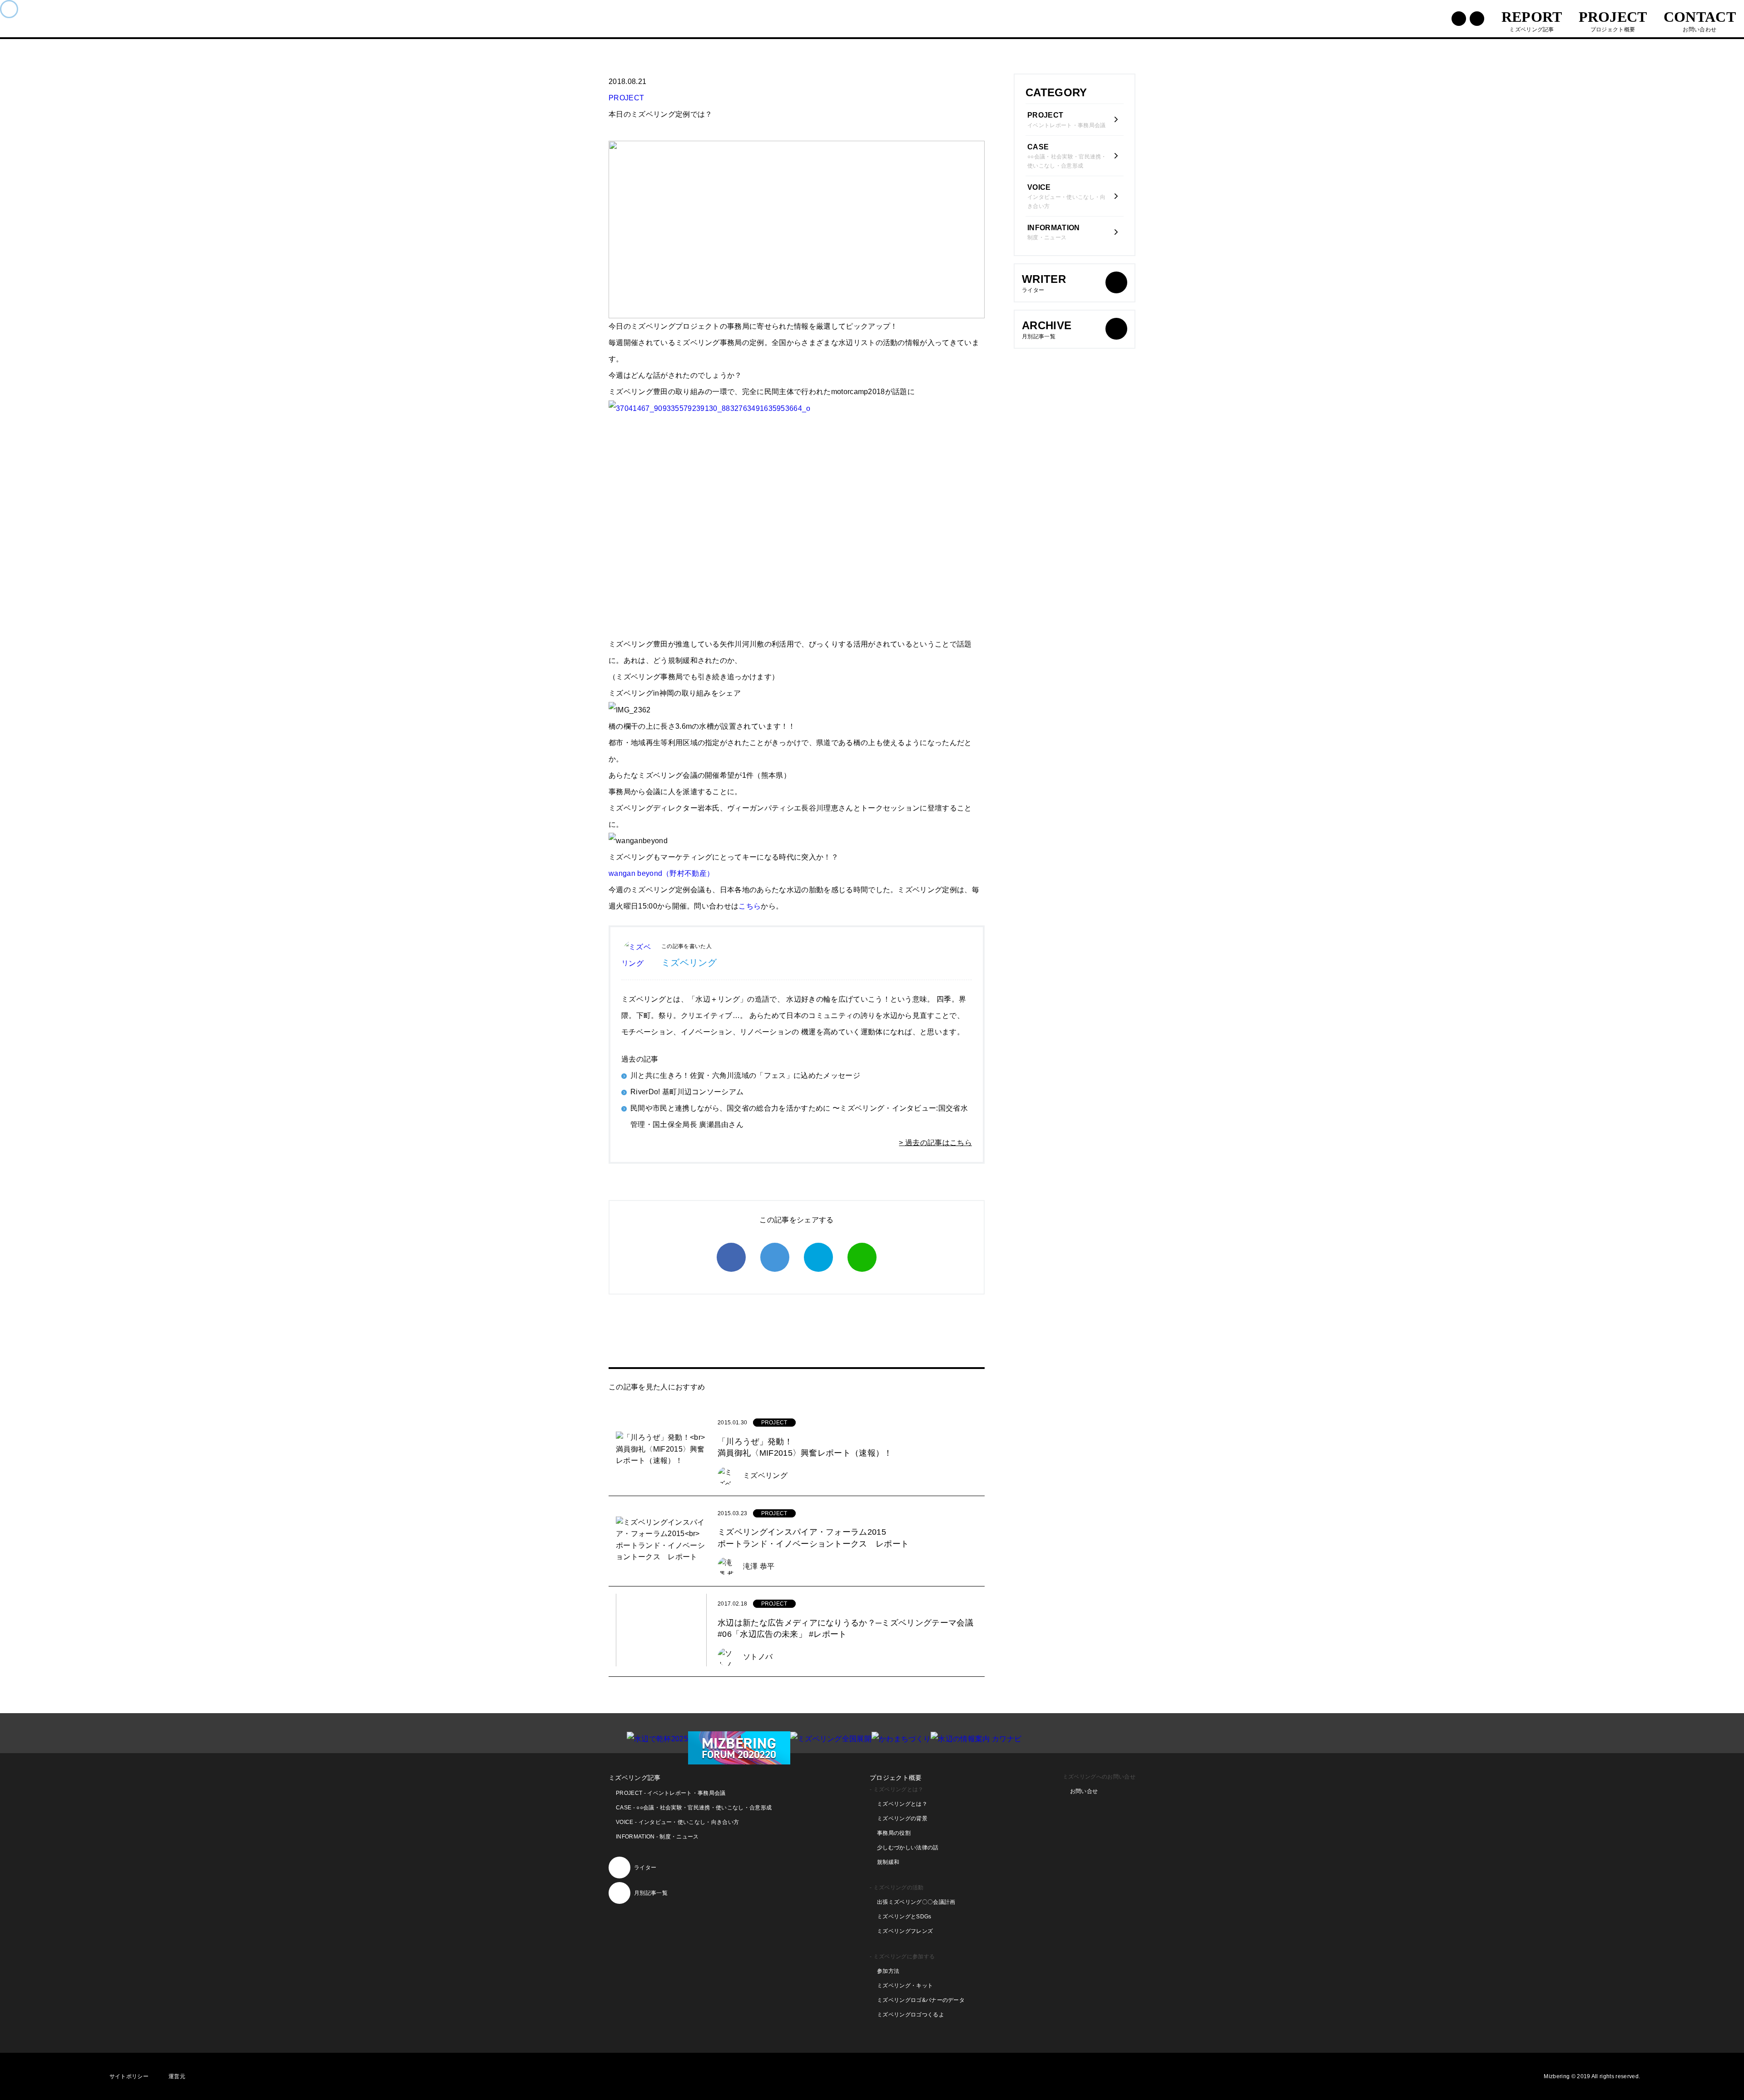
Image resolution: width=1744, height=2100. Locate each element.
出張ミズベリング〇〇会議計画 (916, 1902)
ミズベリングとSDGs (904, 1917)
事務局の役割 (894, 1833)
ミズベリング (689, 963)
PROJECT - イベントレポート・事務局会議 (671, 1793)
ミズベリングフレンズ (905, 1931)
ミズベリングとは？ (902, 1804)
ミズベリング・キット (905, 1986)
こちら (750, 906)
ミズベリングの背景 (902, 1818)
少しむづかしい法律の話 (908, 1848)
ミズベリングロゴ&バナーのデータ (921, 2000)
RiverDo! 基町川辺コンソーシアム (687, 1092)
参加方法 (888, 1971)
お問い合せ (1084, 1791)
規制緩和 (888, 1862)
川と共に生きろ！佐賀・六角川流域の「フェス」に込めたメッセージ (745, 1075)
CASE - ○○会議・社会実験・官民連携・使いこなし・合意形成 (694, 1808)
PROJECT (626, 98)
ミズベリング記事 (635, 1778)
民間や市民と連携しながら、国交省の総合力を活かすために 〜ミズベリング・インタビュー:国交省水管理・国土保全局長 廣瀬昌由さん (799, 1116)
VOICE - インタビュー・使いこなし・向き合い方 (677, 1822)
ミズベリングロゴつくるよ (911, 2015)
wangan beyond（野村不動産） (661, 873)
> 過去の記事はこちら (935, 1143)
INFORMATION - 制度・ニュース (657, 1837)
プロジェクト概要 (896, 1778)
